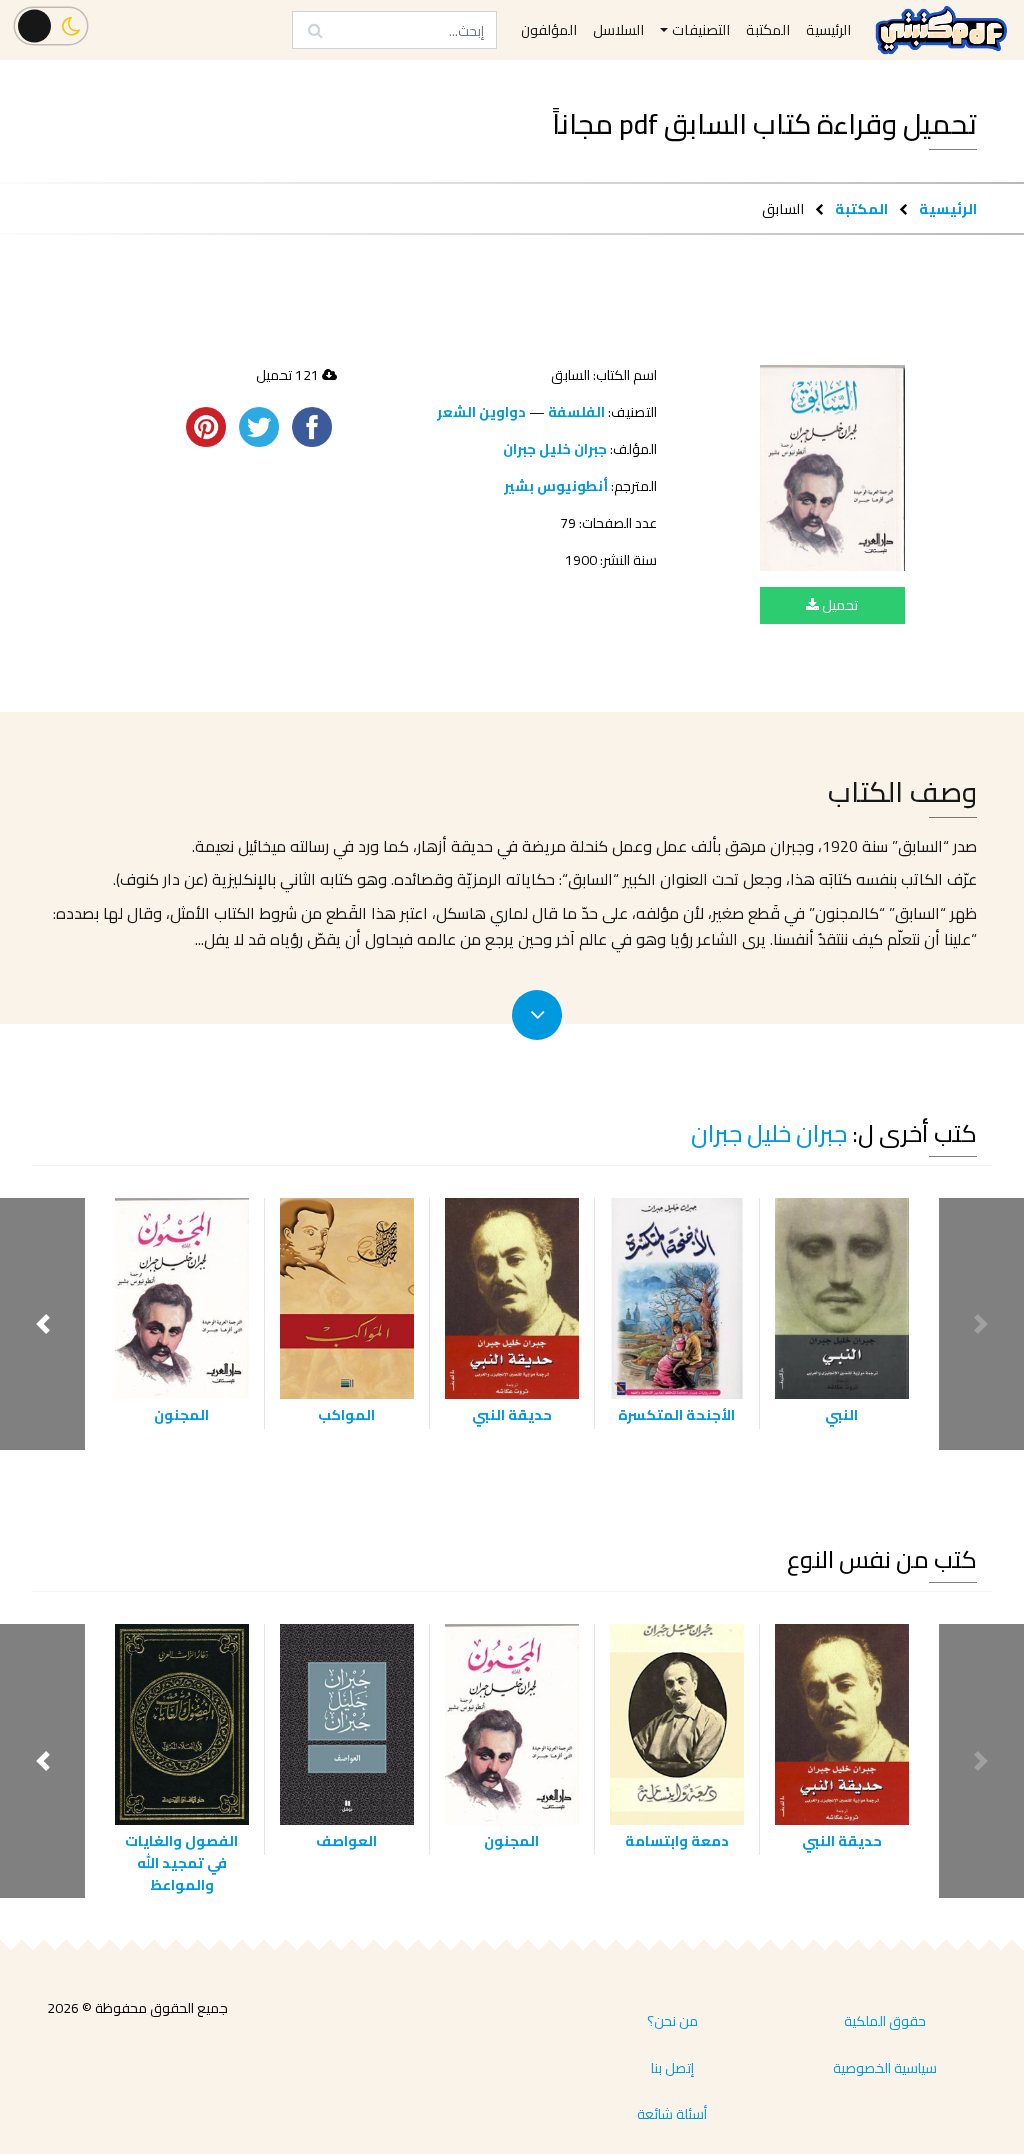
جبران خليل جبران (555, 449)
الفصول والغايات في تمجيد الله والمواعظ (181, 1862)
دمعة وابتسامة (677, 1840)
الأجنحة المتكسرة (676, 1414)
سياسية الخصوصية (885, 2068)
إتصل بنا (672, 2068)
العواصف (346, 1840)
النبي (841, 1414)
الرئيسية (948, 208)
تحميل (838, 605)
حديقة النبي (512, 1414)
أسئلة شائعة (672, 2114)
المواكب (346, 1414)
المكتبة (861, 208)
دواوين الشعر (481, 412)
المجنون (181, 1414)
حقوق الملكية (885, 2021)
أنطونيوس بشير (556, 486)
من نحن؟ (672, 2021)
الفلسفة (576, 412)
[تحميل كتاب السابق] (832, 468)
